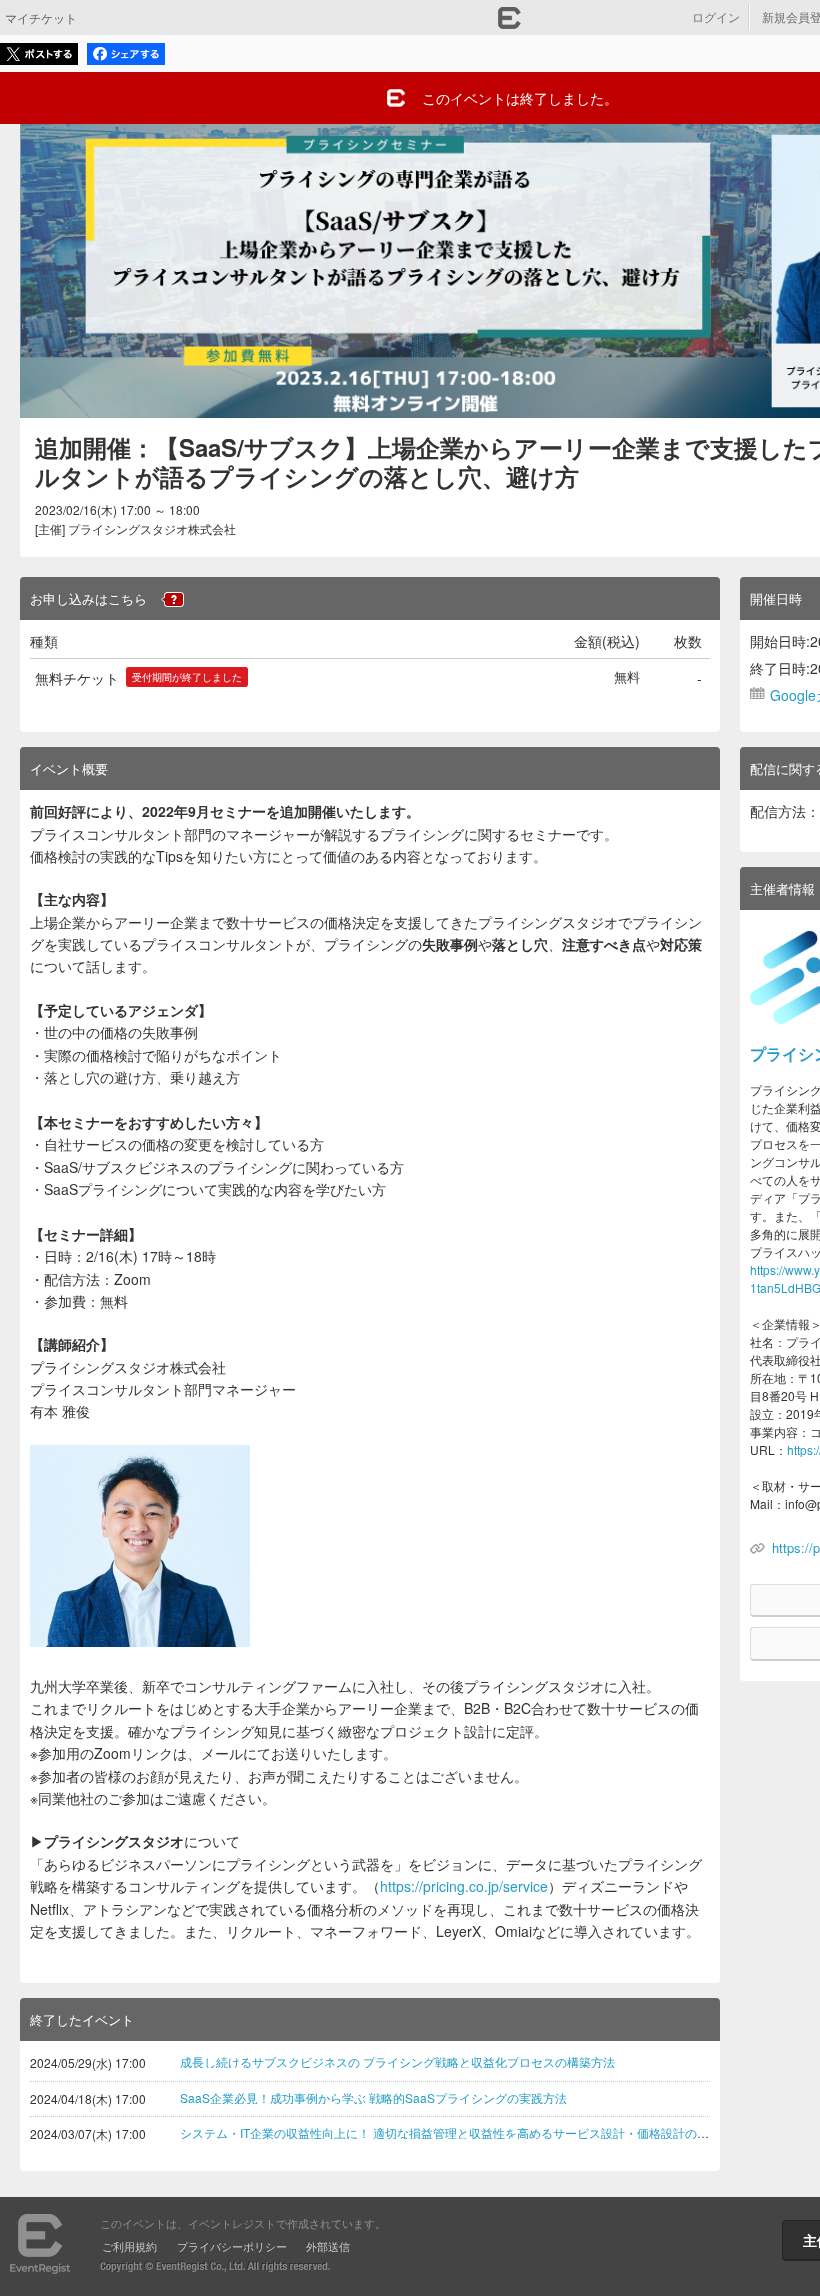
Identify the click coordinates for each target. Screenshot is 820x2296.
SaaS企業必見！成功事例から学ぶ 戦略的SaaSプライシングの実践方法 (373, 2097)
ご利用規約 (129, 2246)
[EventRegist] (509, 23)
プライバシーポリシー (232, 2246)
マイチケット (41, 17)
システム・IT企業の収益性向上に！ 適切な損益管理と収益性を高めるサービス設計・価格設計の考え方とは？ (474, 2132)
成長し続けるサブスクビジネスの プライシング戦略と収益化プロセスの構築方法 (397, 2061)
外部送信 (328, 2246)
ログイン (716, 16)
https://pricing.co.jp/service (464, 1886)
